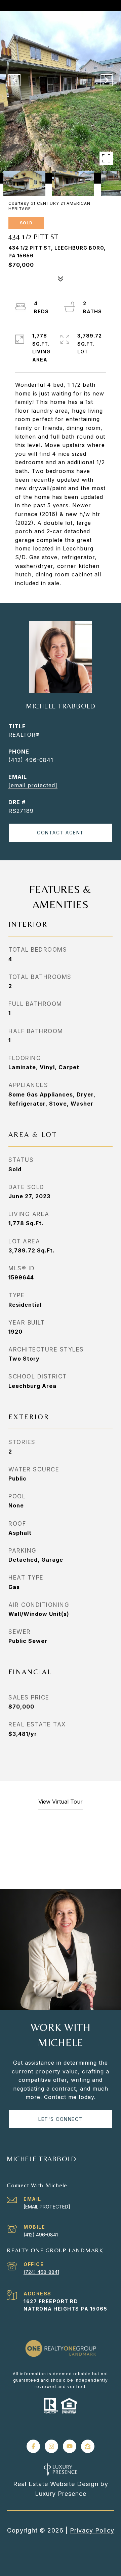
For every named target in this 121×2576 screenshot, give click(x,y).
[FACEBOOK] (33, 2446)
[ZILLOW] (88, 2446)
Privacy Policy (92, 2530)
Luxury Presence (61, 2494)
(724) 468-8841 (41, 2272)
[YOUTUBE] (70, 2446)
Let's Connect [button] (61, 2119)
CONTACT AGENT (61, 833)
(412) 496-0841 (31, 760)
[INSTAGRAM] (51, 2446)
